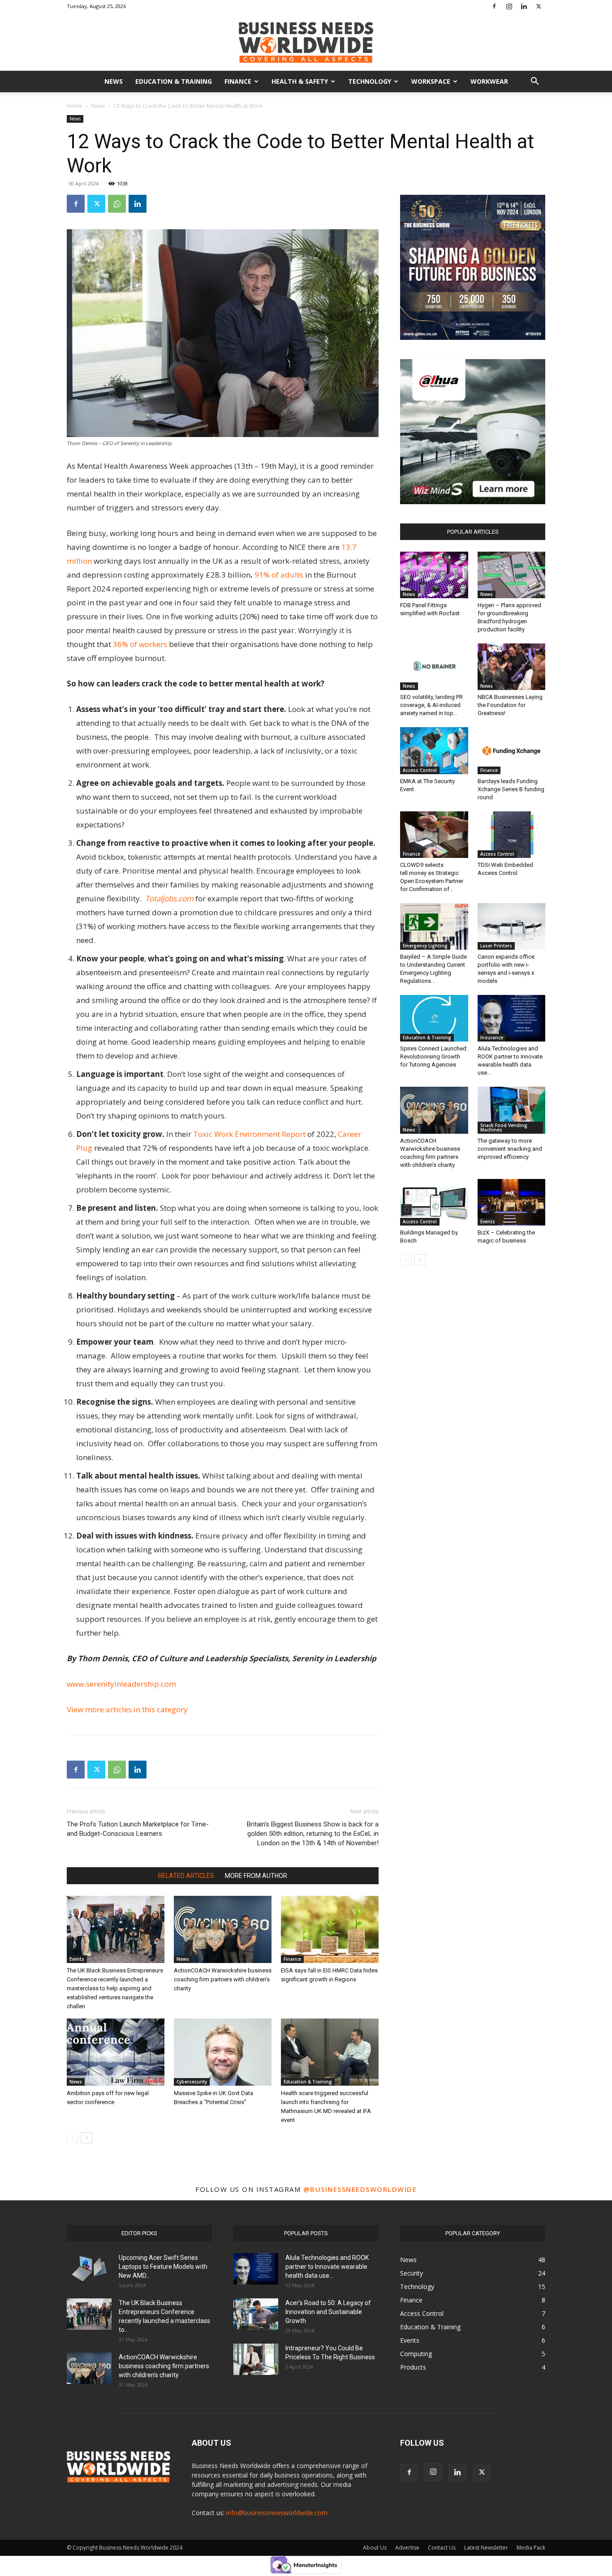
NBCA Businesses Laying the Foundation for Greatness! (510, 705)
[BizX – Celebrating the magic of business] (512, 1202)
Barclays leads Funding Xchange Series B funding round (511, 789)
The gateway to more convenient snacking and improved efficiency (510, 1149)
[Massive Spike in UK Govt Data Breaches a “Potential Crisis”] (223, 2052)
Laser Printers (496, 946)
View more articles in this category (127, 1709)
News (114, 81)
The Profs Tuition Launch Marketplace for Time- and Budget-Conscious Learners (138, 1829)
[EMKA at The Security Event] (434, 750)
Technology (370, 81)
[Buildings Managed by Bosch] (434, 1202)
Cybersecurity (192, 2082)
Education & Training (174, 81)
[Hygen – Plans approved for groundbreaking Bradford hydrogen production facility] (512, 575)
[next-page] (87, 2138)
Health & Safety (300, 81)
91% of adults (280, 575)
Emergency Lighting (425, 946)
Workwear (489, 81)
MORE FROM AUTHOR (256, 1876)
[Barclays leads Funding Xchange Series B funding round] (512, 750)
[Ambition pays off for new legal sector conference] (116, 2052)
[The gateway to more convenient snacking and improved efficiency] (512, 1110)
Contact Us (442, 2548)
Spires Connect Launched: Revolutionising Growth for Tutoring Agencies (434, 1057)
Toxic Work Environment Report (249, 1134)
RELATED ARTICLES (186, 1876)
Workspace (431, 81)
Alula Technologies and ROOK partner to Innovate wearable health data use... (327, 2267)
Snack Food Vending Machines (504, 1127)
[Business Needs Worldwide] (306, 42)
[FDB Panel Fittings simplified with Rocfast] (434, 575)
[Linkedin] (524, 6)
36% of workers (141, 644)
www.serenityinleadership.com (121, 1684)
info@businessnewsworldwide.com (277, 2513)
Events (77, 1959)
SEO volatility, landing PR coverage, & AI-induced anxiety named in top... (431, 705)
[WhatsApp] (117, 204)
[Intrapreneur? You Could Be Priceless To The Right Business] (256, 2359)
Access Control (420, 770)
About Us (375, 2548)
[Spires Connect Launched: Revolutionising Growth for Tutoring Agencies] (434, 1018)
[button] (534, 82)
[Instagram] (509, 6)
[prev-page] (72, 2138)
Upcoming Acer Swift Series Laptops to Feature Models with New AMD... (163, 2267)
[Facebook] (494, 6)
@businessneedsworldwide (360, 2189)
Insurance (492, 1037)
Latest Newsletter (486, 2548)
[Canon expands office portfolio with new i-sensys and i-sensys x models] (512, 926)
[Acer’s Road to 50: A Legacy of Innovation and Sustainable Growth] (256, 2314)
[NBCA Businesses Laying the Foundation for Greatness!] (512, 667)
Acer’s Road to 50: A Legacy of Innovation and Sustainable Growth (328, 2312)
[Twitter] (539, 6)
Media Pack (531, 2548)
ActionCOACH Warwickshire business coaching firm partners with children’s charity (223, 1979)
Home (75, 106)
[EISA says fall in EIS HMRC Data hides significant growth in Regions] (330, 1929)
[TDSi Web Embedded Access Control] (512, 835)
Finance (238, 81)
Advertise (407, 2548)
